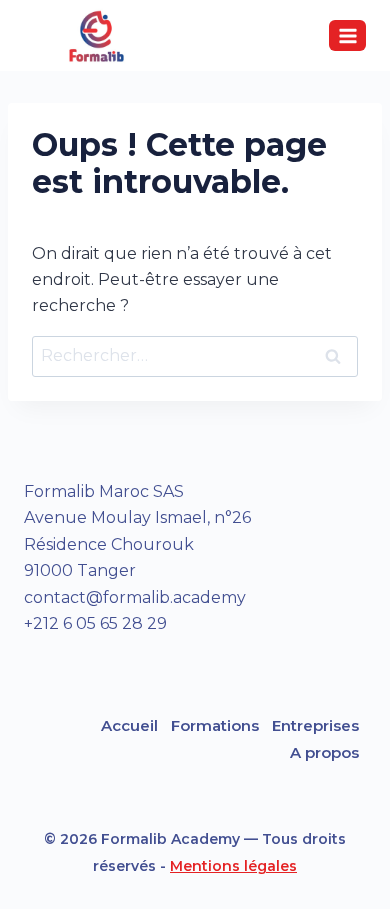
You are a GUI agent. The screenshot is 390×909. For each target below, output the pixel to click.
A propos (324, 752)
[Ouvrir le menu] (347, 35)
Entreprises (315, 725)
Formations (215, 725)
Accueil (129, 725)
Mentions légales (233, 866)
